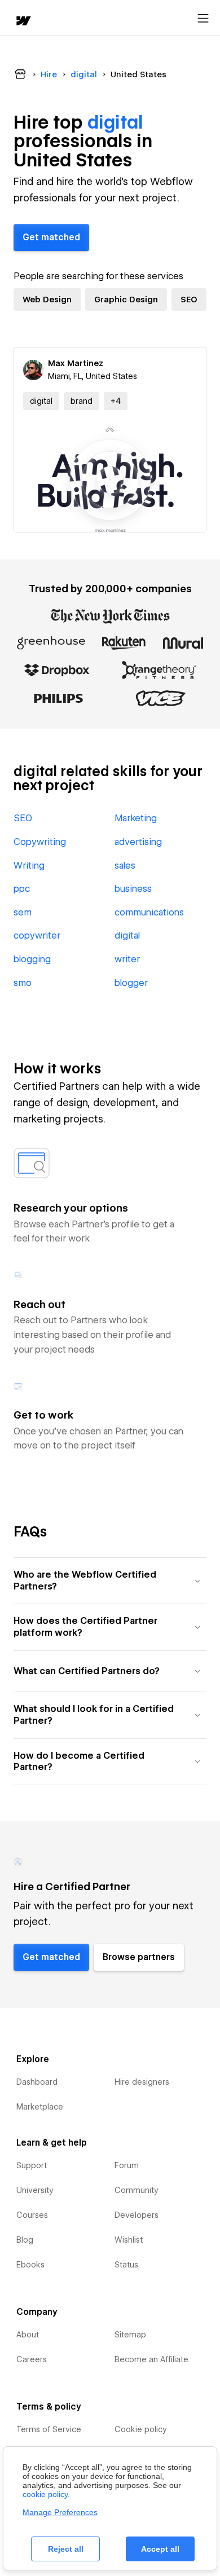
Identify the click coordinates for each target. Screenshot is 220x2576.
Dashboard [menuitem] (37, 2082)
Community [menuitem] (137, 2190)
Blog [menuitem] (25, 2240)
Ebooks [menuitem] (30, 2265)
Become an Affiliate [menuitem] (151, 2359)
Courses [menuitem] (32, 2215)
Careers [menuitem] (32, 2359)
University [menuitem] (35, 2190)
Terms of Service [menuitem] (49, 2429)
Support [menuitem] (32, 2165)
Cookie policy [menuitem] (141, 2429)
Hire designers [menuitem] (142, 2082)
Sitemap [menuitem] (130, 2335)
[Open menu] (203, 19)
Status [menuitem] (126, 2265)
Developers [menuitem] (137, 2215)
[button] (116, 401)
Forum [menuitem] (127, 2165)
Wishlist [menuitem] (129, 2240)
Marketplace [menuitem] (40, 2107)
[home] (23, 22)
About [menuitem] (28, 2335)
